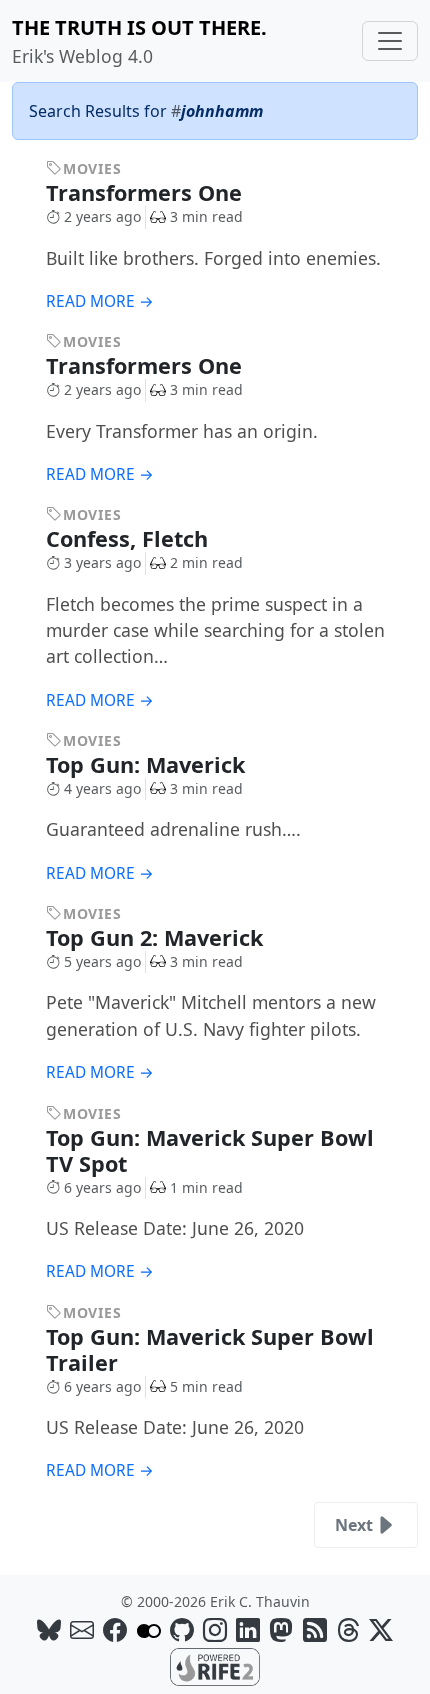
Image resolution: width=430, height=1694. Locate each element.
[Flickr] (149, 1629)
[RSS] (315, 1629)
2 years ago (102, 216)
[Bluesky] (49, 1629)
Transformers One (147, 192)
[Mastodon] (281, 1629)
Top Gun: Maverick (148, 764)
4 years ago (102, 788)
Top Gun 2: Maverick (157, 937)
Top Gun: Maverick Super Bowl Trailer (210, 1349)
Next (354, 1525)
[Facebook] (115, 1629)
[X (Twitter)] (381, 1629)
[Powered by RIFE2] (215, 1665)
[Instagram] (215, 1629)
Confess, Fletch (130, 538)
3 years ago (102, 562)
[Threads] (348, 1629)
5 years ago (102, 961)
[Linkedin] (248, 1629)
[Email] (82, 1629)
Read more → (100, 301)
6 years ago (102, 1187)
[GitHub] (182, 1629)
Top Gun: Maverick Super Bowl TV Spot (210, 1150)
